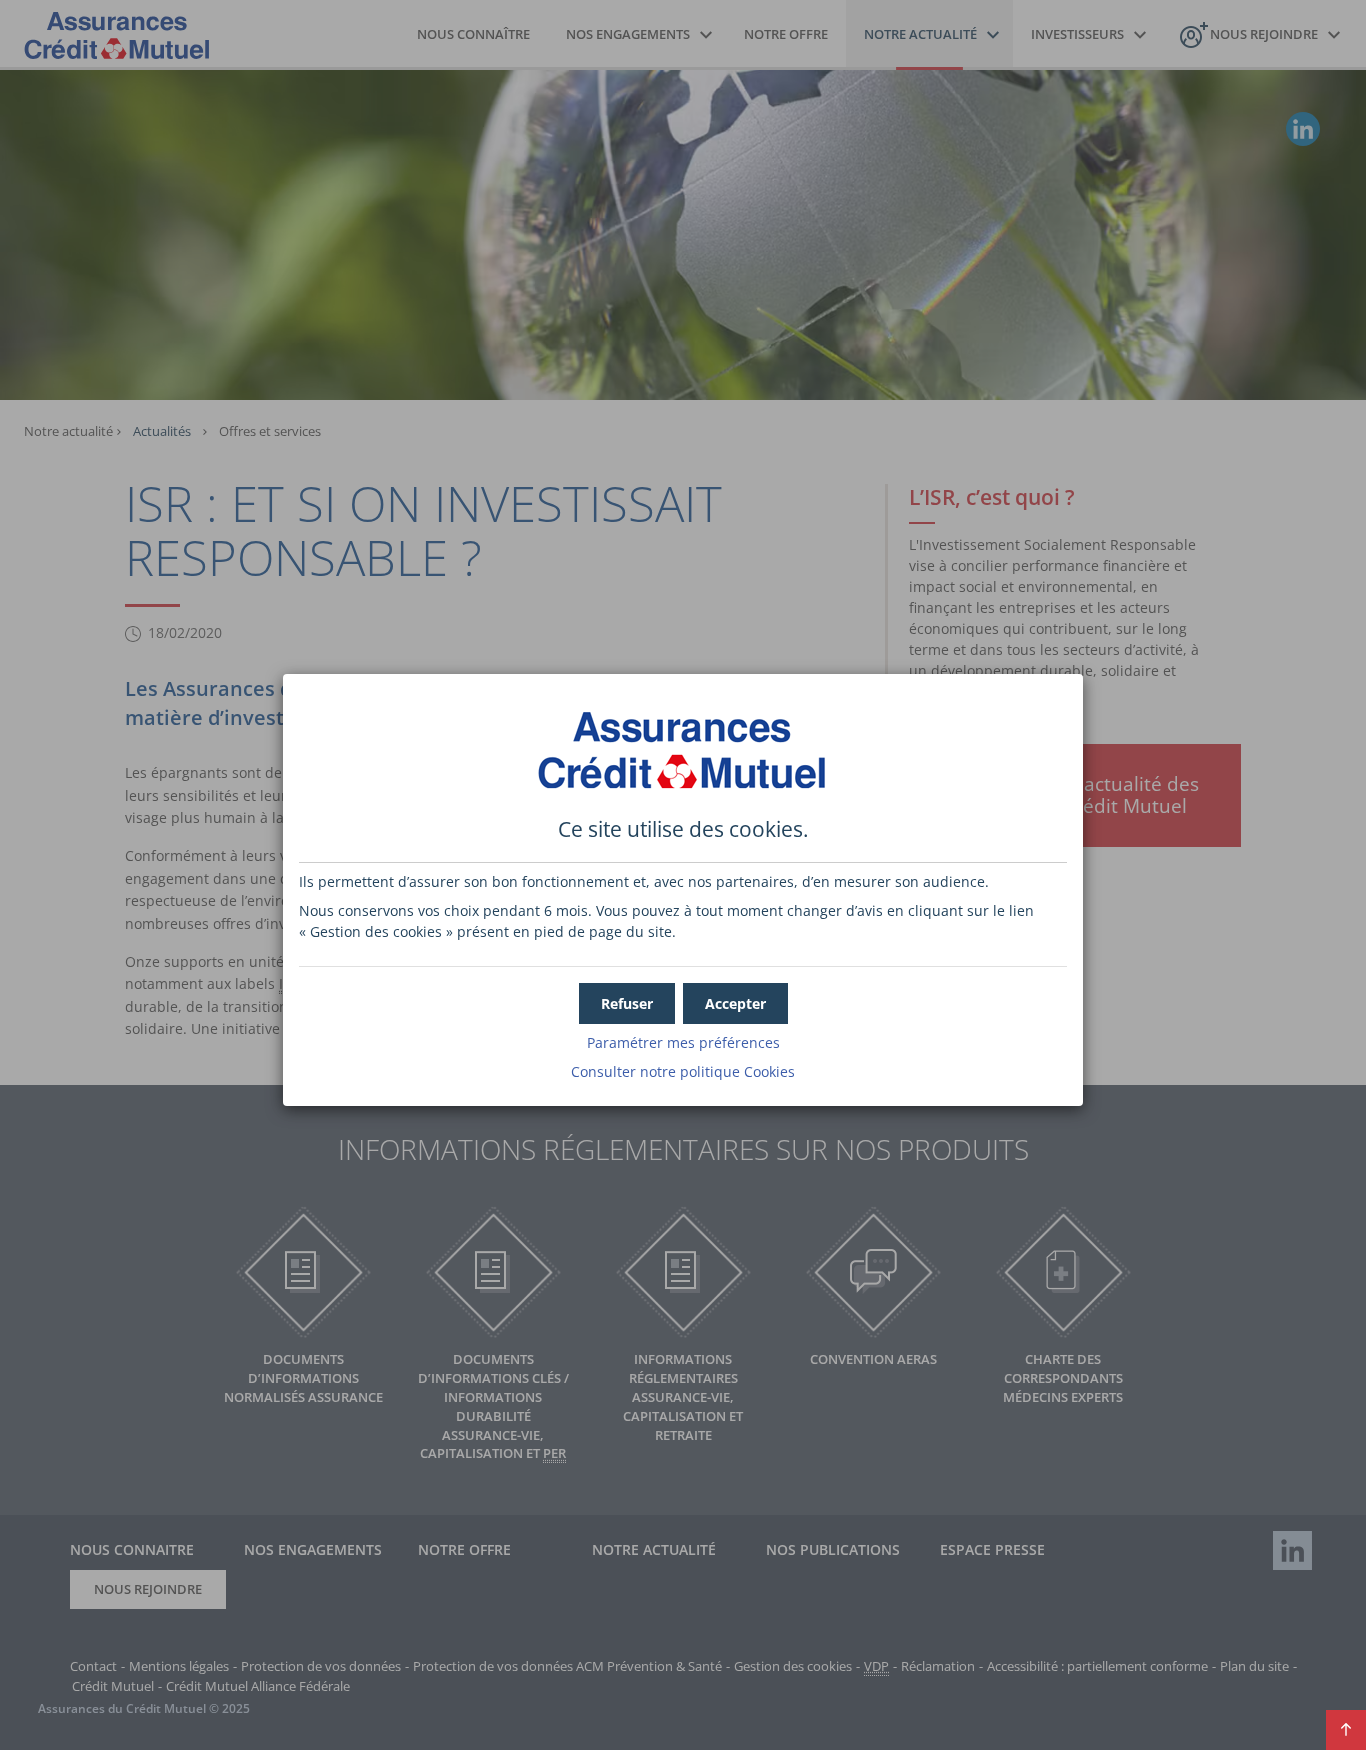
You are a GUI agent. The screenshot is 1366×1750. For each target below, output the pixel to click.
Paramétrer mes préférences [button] (683, 1042)
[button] (735, 1003)
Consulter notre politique (683, 1071)
